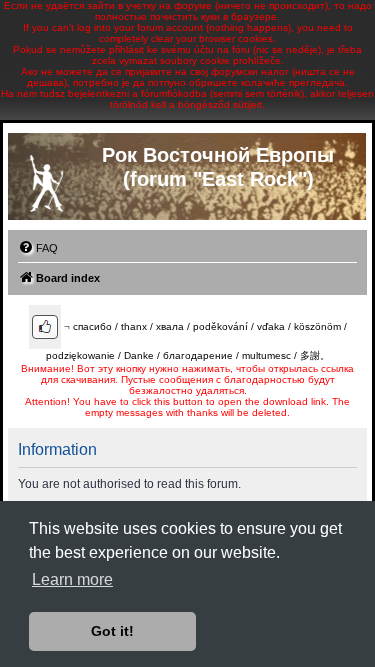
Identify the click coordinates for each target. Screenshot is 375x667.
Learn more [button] (72, 579)
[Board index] (46, 179)
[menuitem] (38, 248)
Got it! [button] (112, 631)
